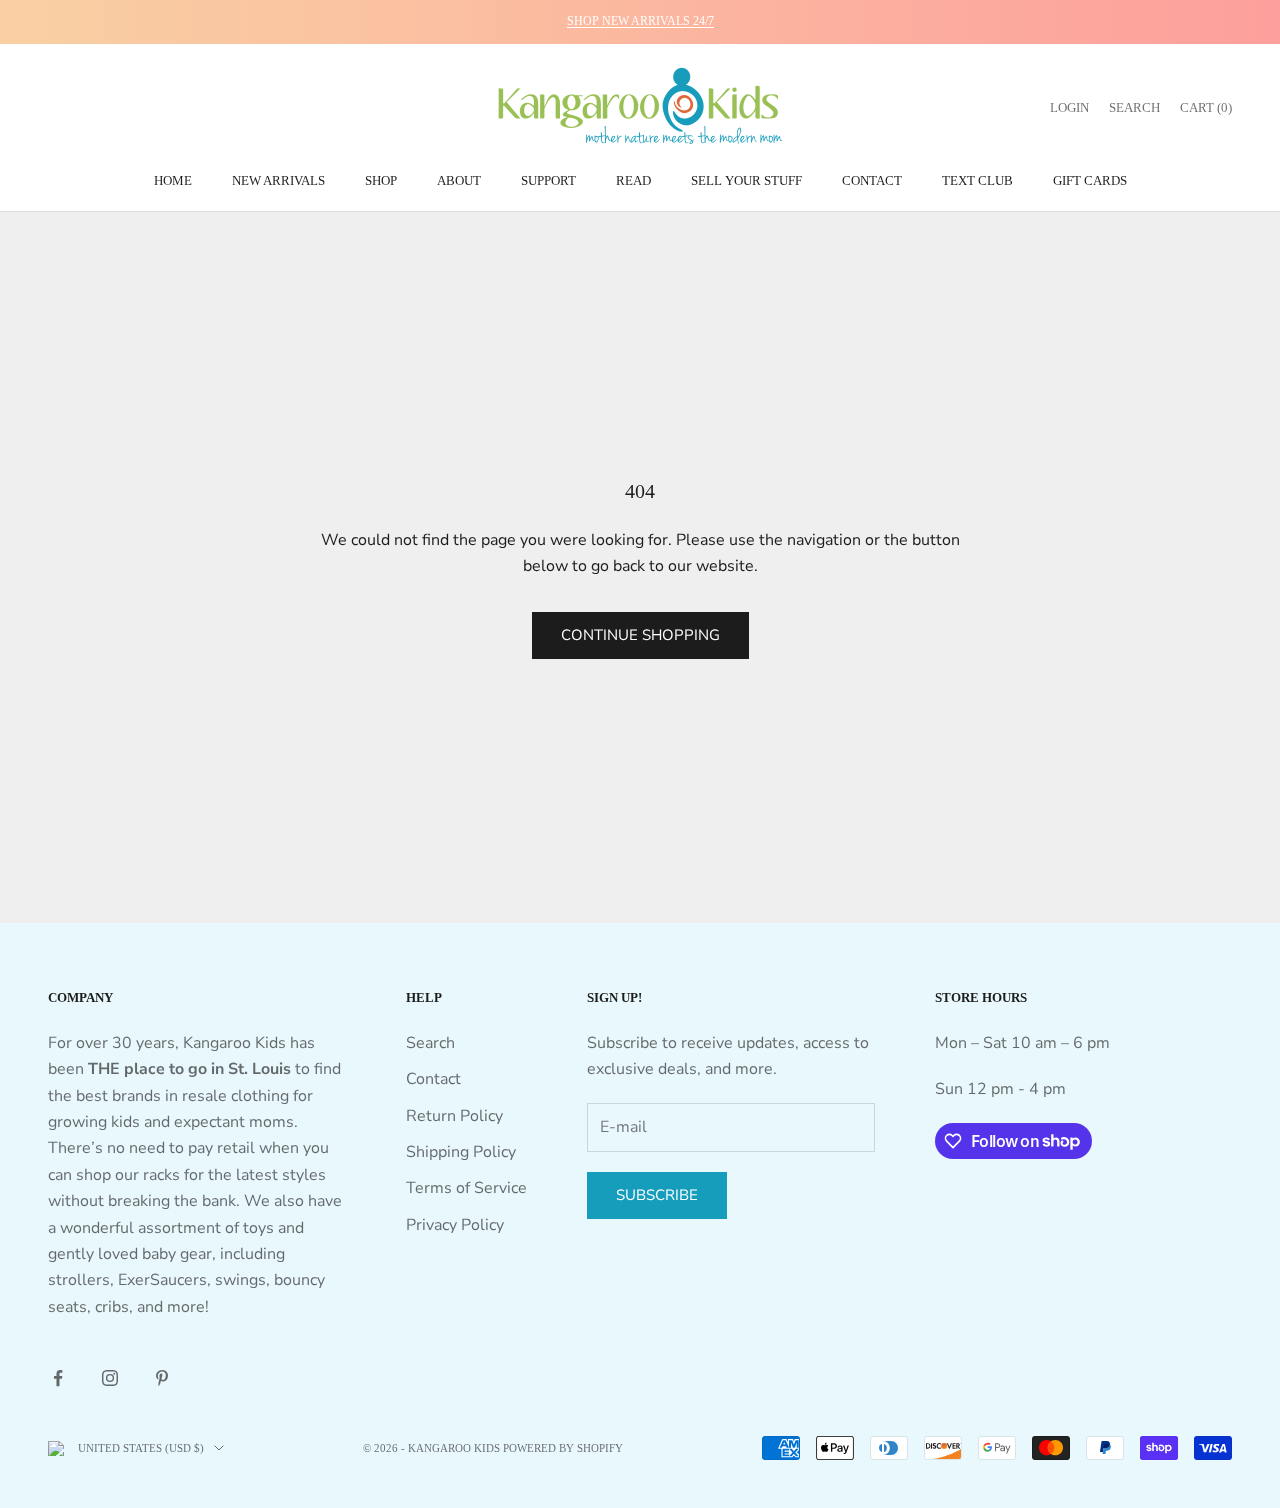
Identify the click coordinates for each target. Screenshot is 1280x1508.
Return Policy (454, 1116)
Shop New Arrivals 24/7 (640, 21)
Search (430, 1043)
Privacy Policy (455, 1225)
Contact (872, 180)
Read (633, 180)
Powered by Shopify (563, 1448)
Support (548, 180)
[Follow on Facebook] (58, 1378)
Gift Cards (1090, 180)
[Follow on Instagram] (110, 1378)
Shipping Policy (461, 1152)
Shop (381, 180)
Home (173, 180)
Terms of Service (466, 1188)
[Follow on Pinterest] (162, 1378)
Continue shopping (640, 635)
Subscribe (657, 1195)
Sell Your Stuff (746, 180)
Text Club (977, 180)
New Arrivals (278, 180)
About (459, 180)
